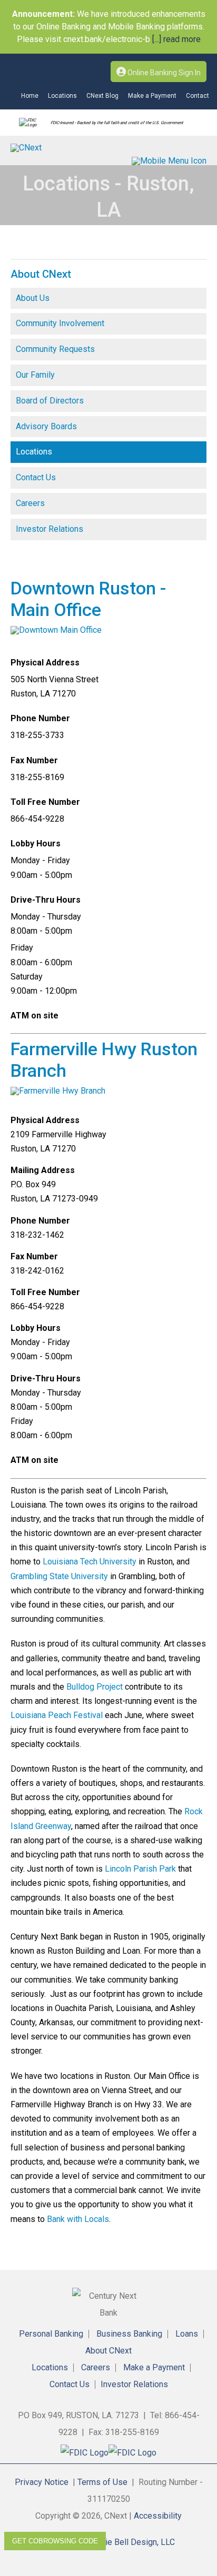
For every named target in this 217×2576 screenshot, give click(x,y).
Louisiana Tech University (90, 1562)
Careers (30, 503)
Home (30, 96)
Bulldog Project (95, 1687)
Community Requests (55, 349)
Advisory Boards (46, 426)
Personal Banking (51, 2334)
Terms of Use (102, 2482)
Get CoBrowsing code (55, 2541)
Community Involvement (60, 323)
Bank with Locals (78, 2219)
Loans (187, 2334)
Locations (62, 96)
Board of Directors (50, 401)
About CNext (108, 2351)
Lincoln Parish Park (140, 1869)
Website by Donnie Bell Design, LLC (108, 2542)
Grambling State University (59, 1576)
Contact (198, 96)
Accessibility (158, 2516)
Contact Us (36, 477)
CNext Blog (102, 96)
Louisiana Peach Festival (57, 1715)
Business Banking (129, 2334)
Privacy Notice (42, 2482)
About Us (33, 298)
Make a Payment (152, 96)
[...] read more (175, 39)
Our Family (35, 375)
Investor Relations (50, 529)
